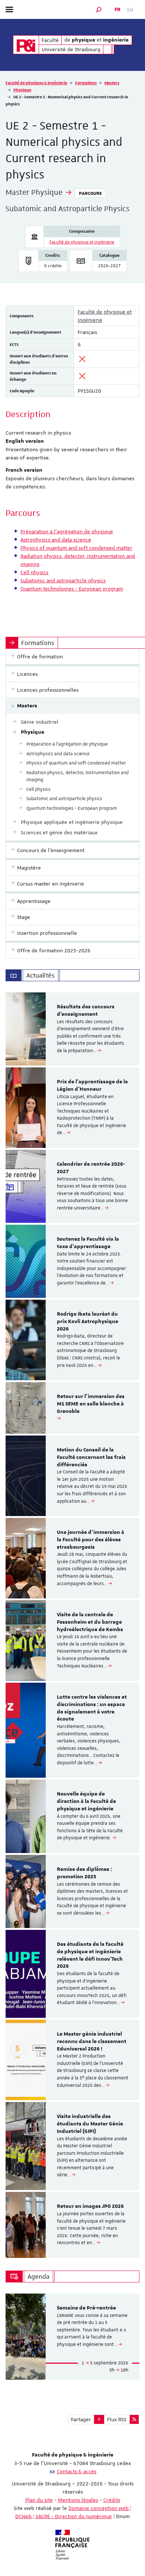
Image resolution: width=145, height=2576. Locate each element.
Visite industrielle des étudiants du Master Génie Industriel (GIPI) (90, 2124)
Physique (22, 90)
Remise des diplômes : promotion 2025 (84, 1873)
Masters (112, 83)
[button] (99, 9)
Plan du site (39, 2500)
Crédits (112, 2500)
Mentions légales (78, 2500)
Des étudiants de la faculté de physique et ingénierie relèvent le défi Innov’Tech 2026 (90, 1955)
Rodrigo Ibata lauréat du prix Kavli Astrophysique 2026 (88, 1322)
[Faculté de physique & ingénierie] (26, 45)
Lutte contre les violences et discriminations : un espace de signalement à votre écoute (92, 1708)
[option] (72, 1029)
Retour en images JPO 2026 (90, 2206)
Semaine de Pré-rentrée (86, 2308)
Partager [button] (81, 2419)
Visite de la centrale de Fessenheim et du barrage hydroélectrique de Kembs (90, 1622)
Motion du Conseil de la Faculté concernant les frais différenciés (91, 1457)
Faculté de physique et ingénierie (82, 242)
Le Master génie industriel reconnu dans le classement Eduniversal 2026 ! (92, 2042)
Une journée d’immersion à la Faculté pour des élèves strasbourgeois (91, 1540)
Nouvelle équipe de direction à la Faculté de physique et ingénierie (86, 1801)
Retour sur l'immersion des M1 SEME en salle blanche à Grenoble (91, 1404)
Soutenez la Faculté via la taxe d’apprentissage (88, 1243)
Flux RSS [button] (117, 2419)
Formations (86, 83)
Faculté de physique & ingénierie (36, 83)
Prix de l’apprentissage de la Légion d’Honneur (92, 1086)
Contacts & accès (77, 2471)
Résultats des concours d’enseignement (86, 1011)
